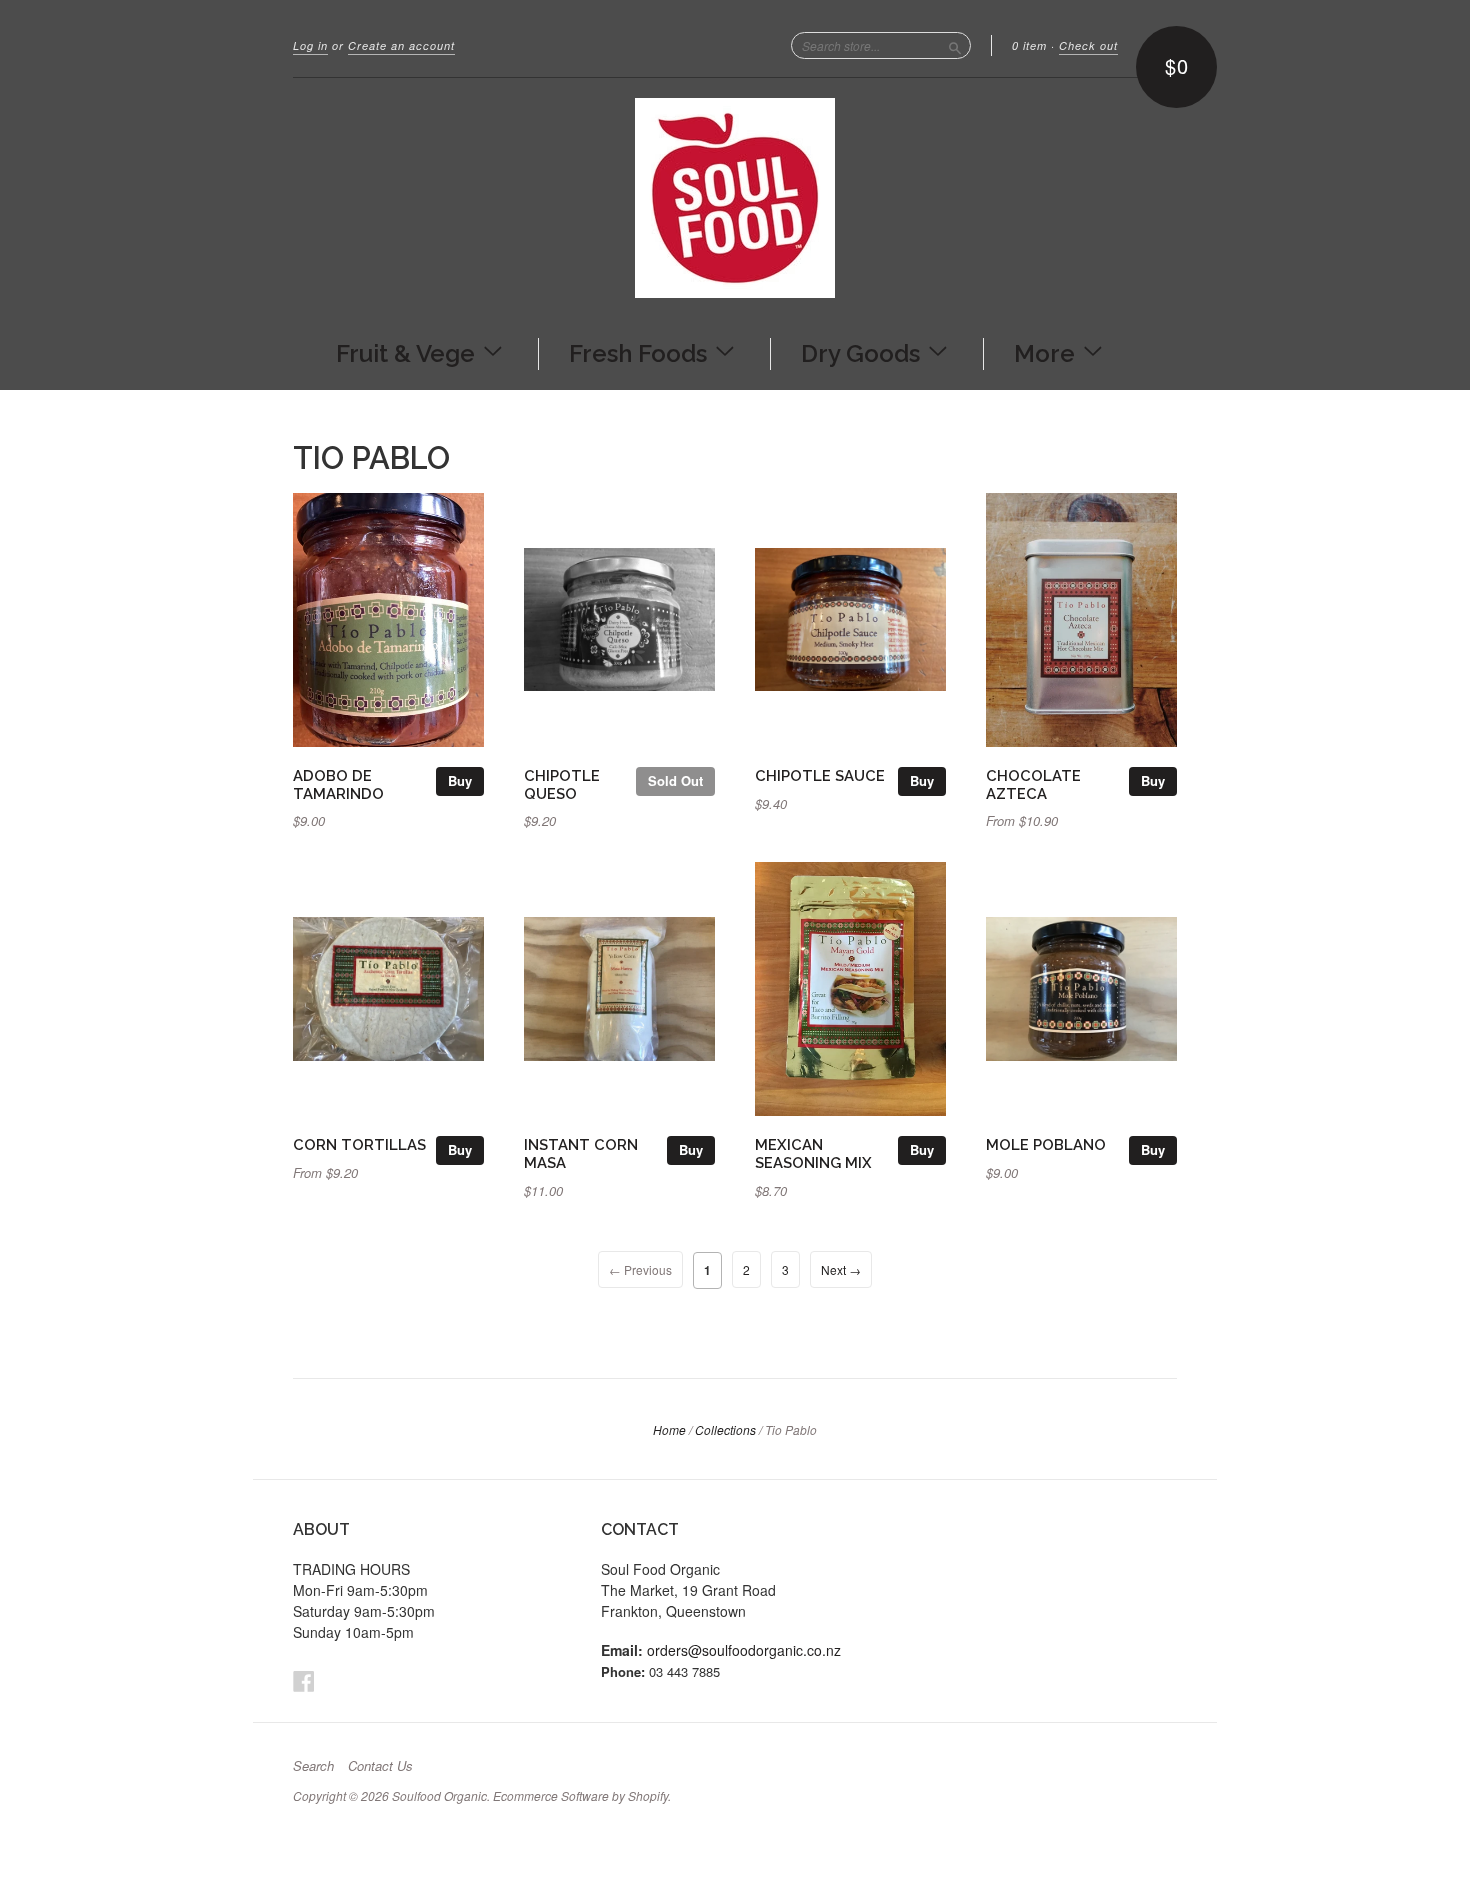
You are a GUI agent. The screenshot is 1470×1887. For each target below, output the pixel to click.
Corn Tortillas (359, 1144)
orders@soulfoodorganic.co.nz (744, 1650)
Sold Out (675, 780)
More (1047, 352)
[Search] (955, 45)
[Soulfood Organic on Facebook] (304, 1680)
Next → (841, 1269)
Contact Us (380, 1766)
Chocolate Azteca (1033, 784)
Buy (460, 780)
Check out (1088, 45)
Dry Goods (863, 352)
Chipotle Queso (562, 784)
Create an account (401, 45)
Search (313, 1766)
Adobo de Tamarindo (338, 784)
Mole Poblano (1046, 1144)
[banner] (735, 198)
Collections (725, 1429)
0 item (1029, 45)
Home (669, 1429)
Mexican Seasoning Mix (813, 1153)
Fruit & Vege (408, 352)
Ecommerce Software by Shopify (580, 1795)
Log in (310, 45)
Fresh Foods (641, 352)
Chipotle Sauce (820, 775)
